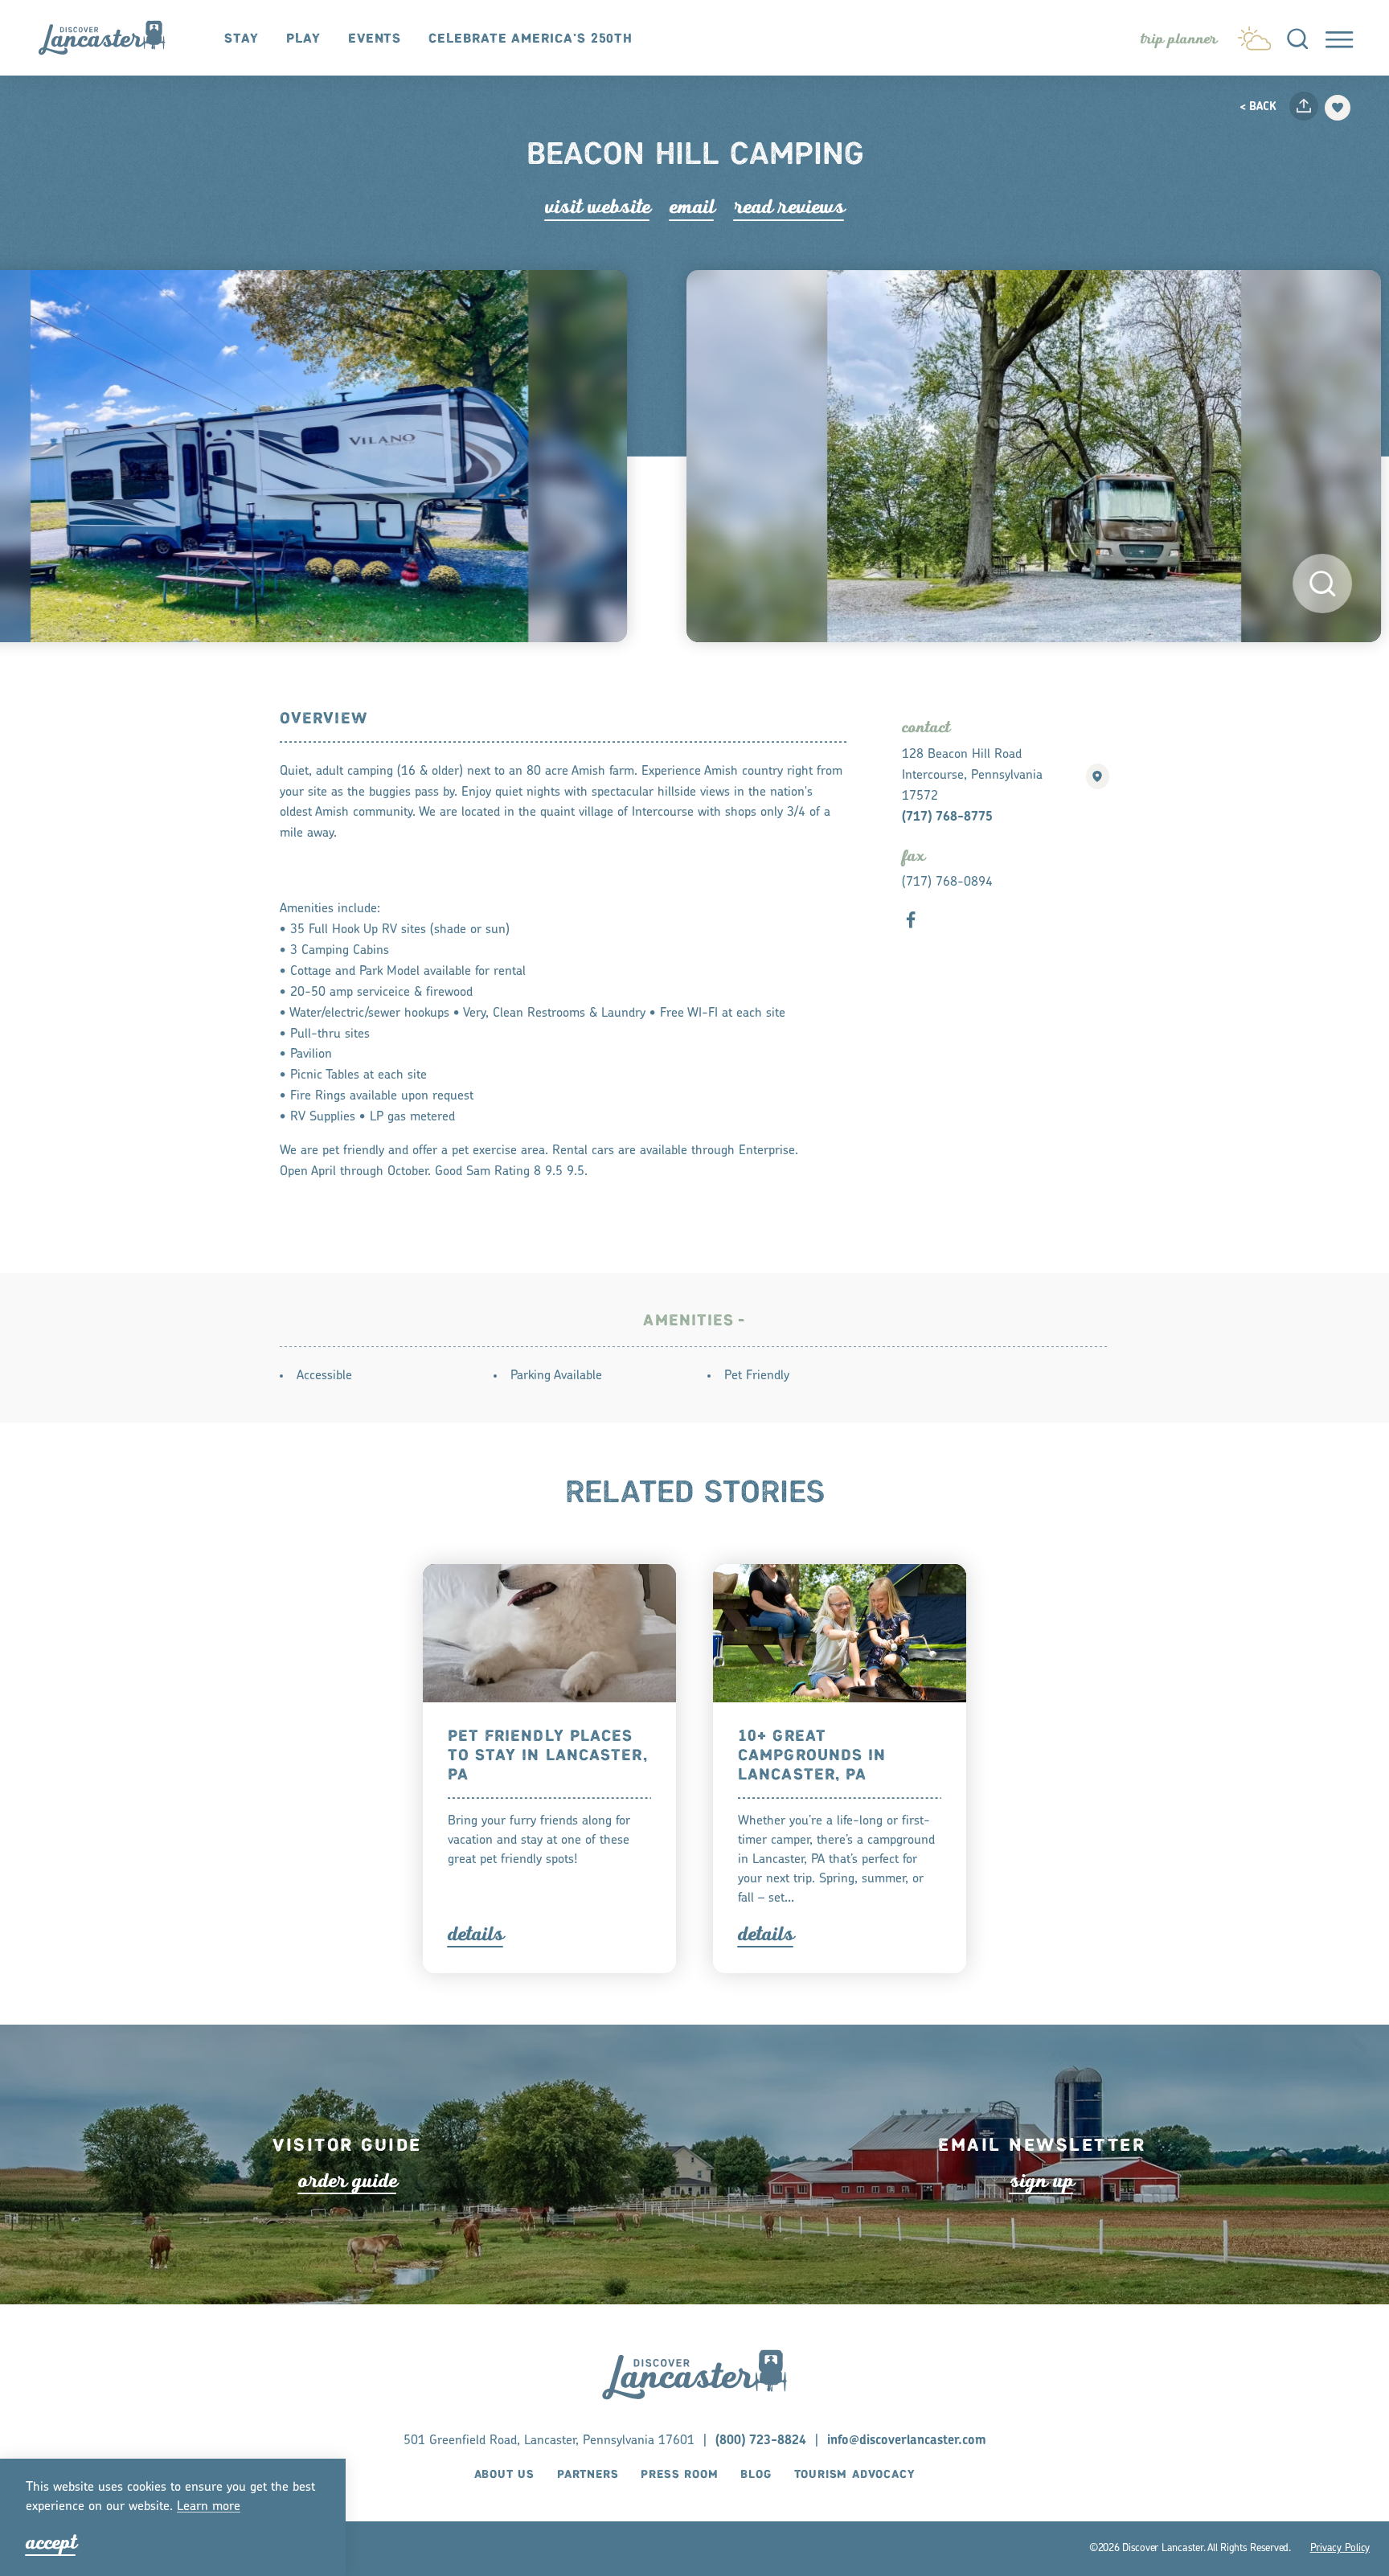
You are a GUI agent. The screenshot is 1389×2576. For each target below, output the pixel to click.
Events (375, 39)
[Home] (110, 37)
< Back (1258, 108)
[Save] (1338, 108)
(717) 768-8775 (947, 817)
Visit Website (598, 207)
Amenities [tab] (688, 1321)
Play (303, 39)
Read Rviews (789, 207)
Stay (242, 39)
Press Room (679, 2476)
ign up (1042, 2181)
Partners (588, 2476)
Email (692, 207)
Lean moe (209, 2507)
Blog (756, 2476)
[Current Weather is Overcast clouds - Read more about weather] (1254, 35)
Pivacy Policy (1340, 2548)
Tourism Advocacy (855, 2476)
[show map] (1098, 776)
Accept (51, 2543)
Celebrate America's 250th (531, 39)
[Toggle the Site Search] (1297, 38)
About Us (504, 2476)
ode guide (348, 2181)
